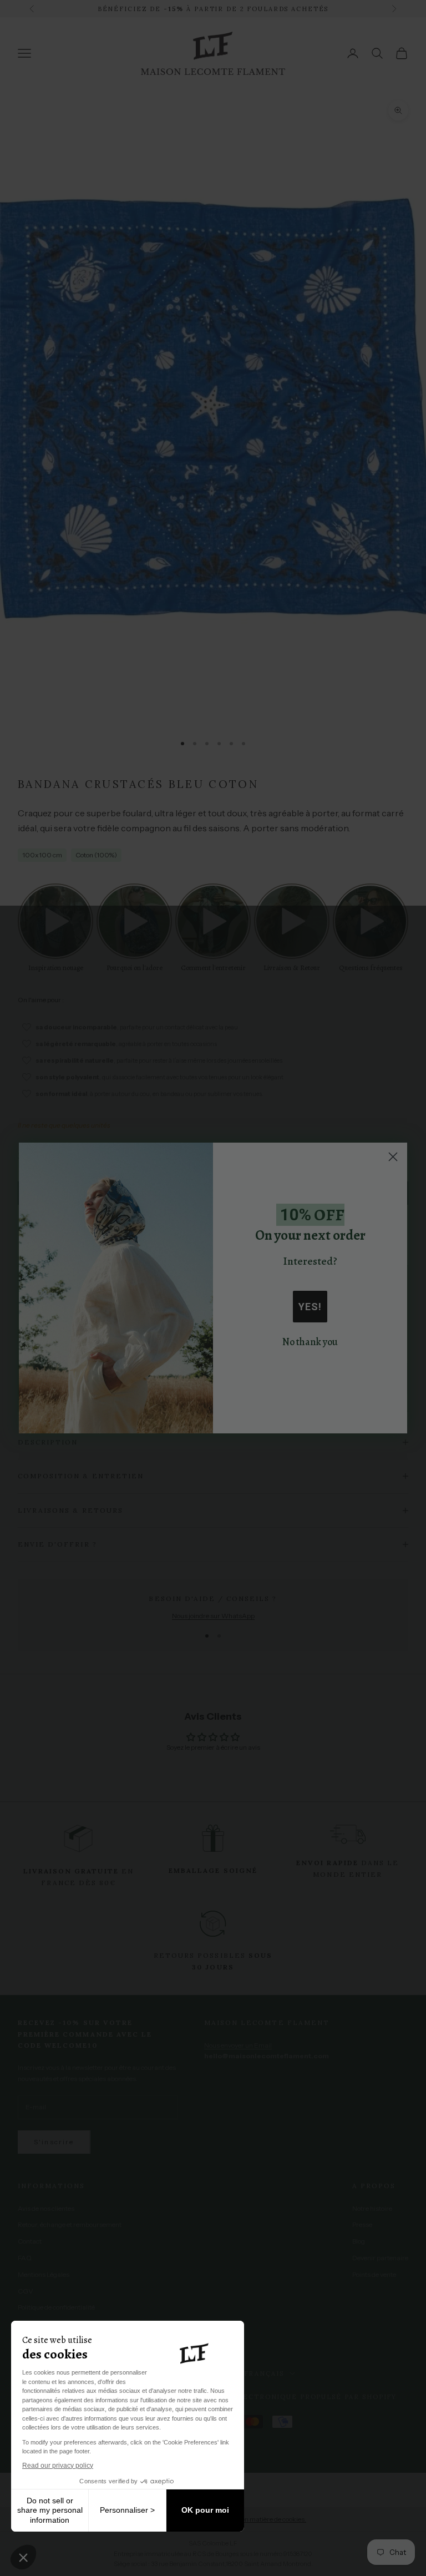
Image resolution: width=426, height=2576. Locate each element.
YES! (310, 1307)
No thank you (310, 1342)
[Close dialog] (393, 1157)
